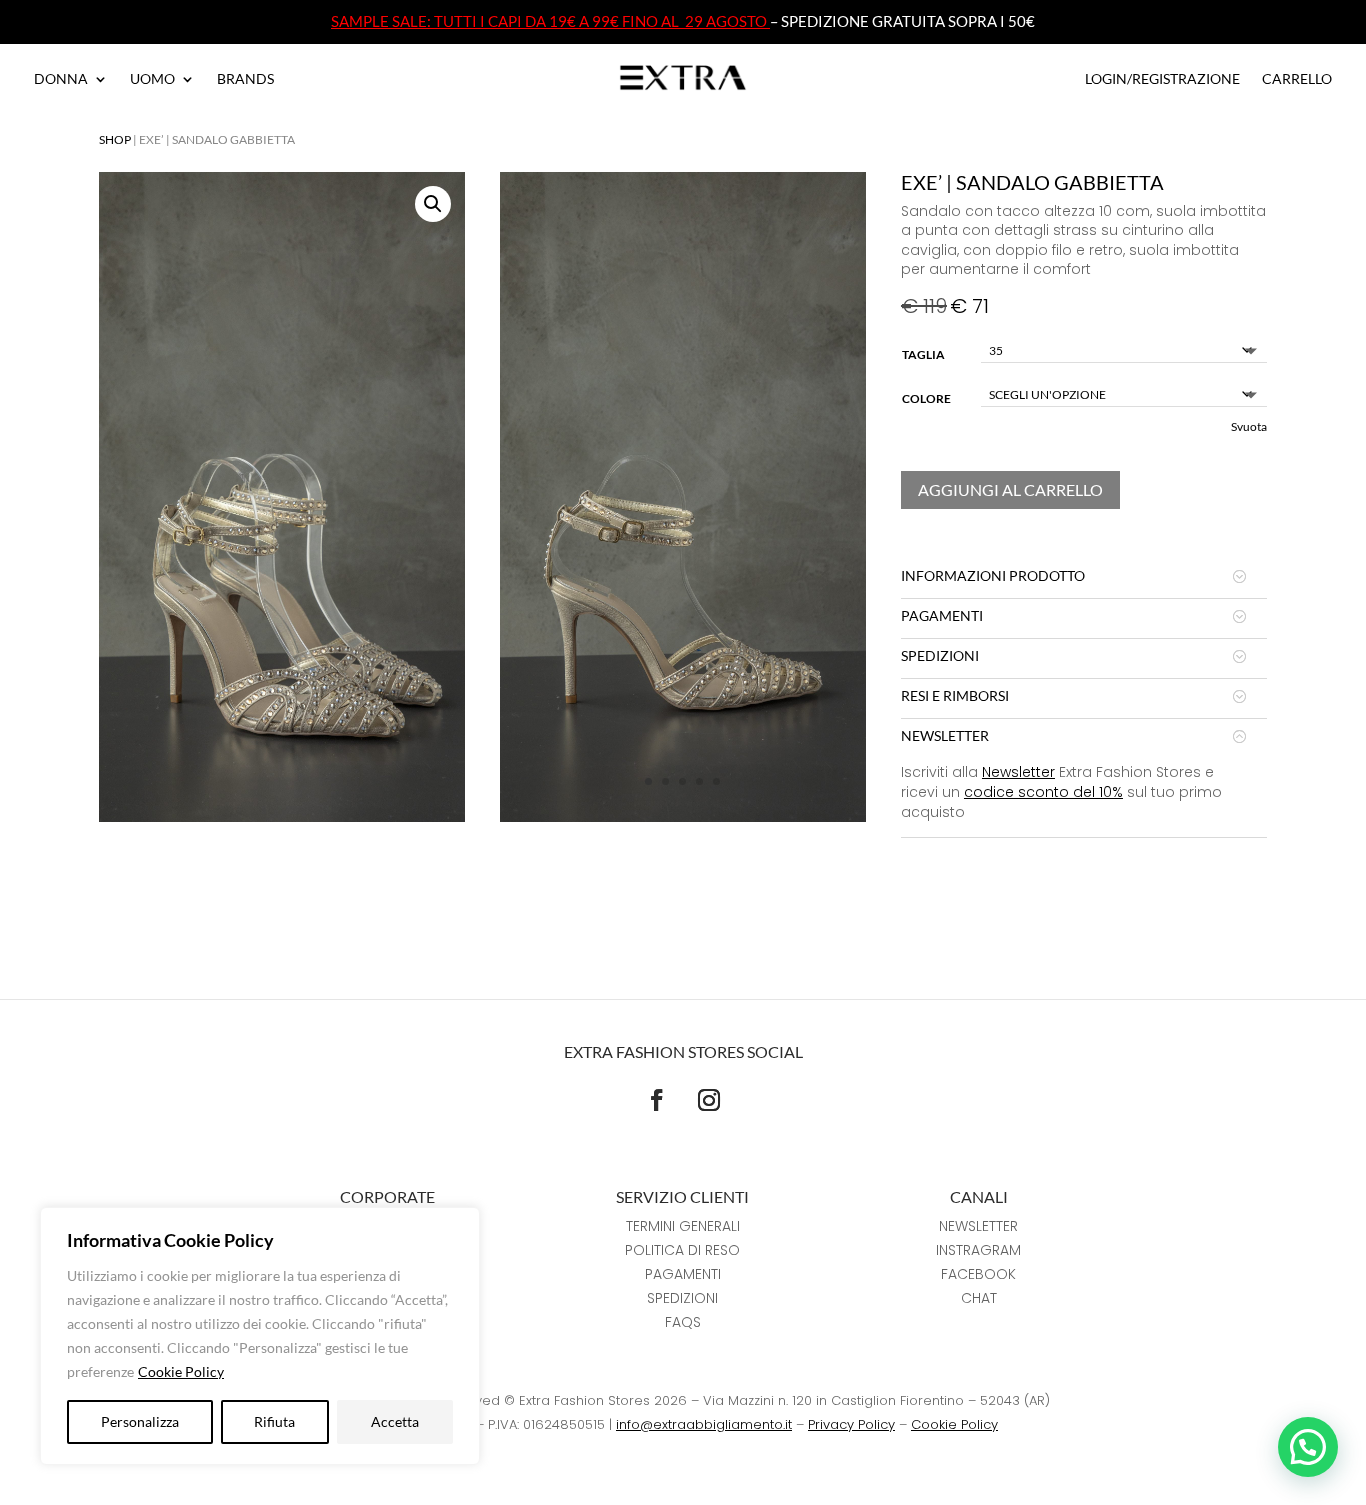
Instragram (978, 1250)
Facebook (978, 1274)
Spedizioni (682, 1298)
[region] (260, 1336)
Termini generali (683, 1226)
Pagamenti (683, 1274)
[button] (433, 204)
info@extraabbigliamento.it (704, 1424)
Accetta (395, 1421)
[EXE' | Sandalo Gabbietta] (683, 816)
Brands (245, 79)
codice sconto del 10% (1043, 792)
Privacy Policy (851, 1424)
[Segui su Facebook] (657, 1100)
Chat (979, 1298)
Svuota (1249, 426)
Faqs (683, 1322)
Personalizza (140, 1421)
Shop (115, 139)
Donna (61, 79)
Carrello (1297, 79)
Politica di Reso (682, 1250)
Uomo (152, 79)
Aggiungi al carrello (1010, 489)
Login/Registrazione (1162, 79)
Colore (926, 398)
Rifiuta (274, 1421)
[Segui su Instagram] (709, 1100)
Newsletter (1018, 772)
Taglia (923, 354)
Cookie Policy (181, 1371)
